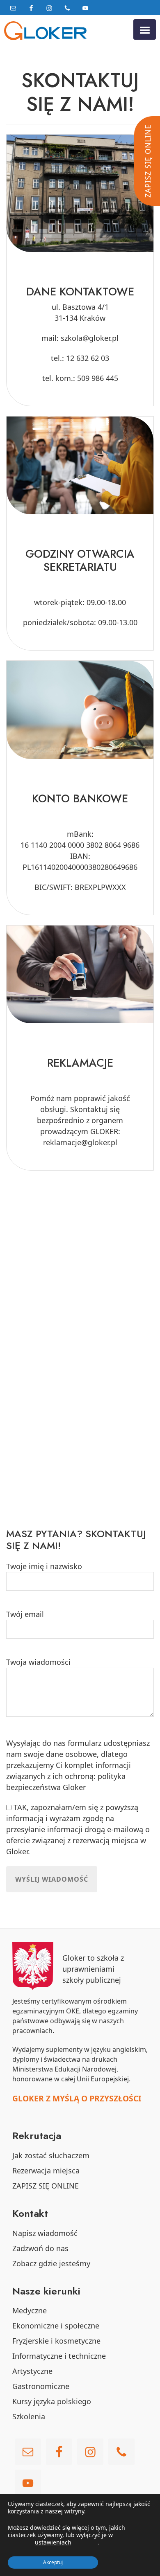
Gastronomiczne (41, 2386)
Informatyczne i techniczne (59, 2356)
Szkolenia (29, 2416)
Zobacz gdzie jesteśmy (51, 2263)
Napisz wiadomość (45, 2233)
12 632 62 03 (88, 358)
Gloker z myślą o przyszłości (77, 2098)
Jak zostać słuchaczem (51, 2155)
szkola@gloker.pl (90, 338)
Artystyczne (32, 2371)
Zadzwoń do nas (40, 2248)
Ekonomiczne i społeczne (56, 2326)
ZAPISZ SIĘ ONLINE (46, 2186)
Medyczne (30, 2310)
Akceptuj (53, 2562)
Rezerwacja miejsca (46, 2171)
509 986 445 (98, 378)
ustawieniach (53, 2542)
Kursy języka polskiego (52, 2401)
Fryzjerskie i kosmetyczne (56, 2341)
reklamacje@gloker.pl (80, 1142)
